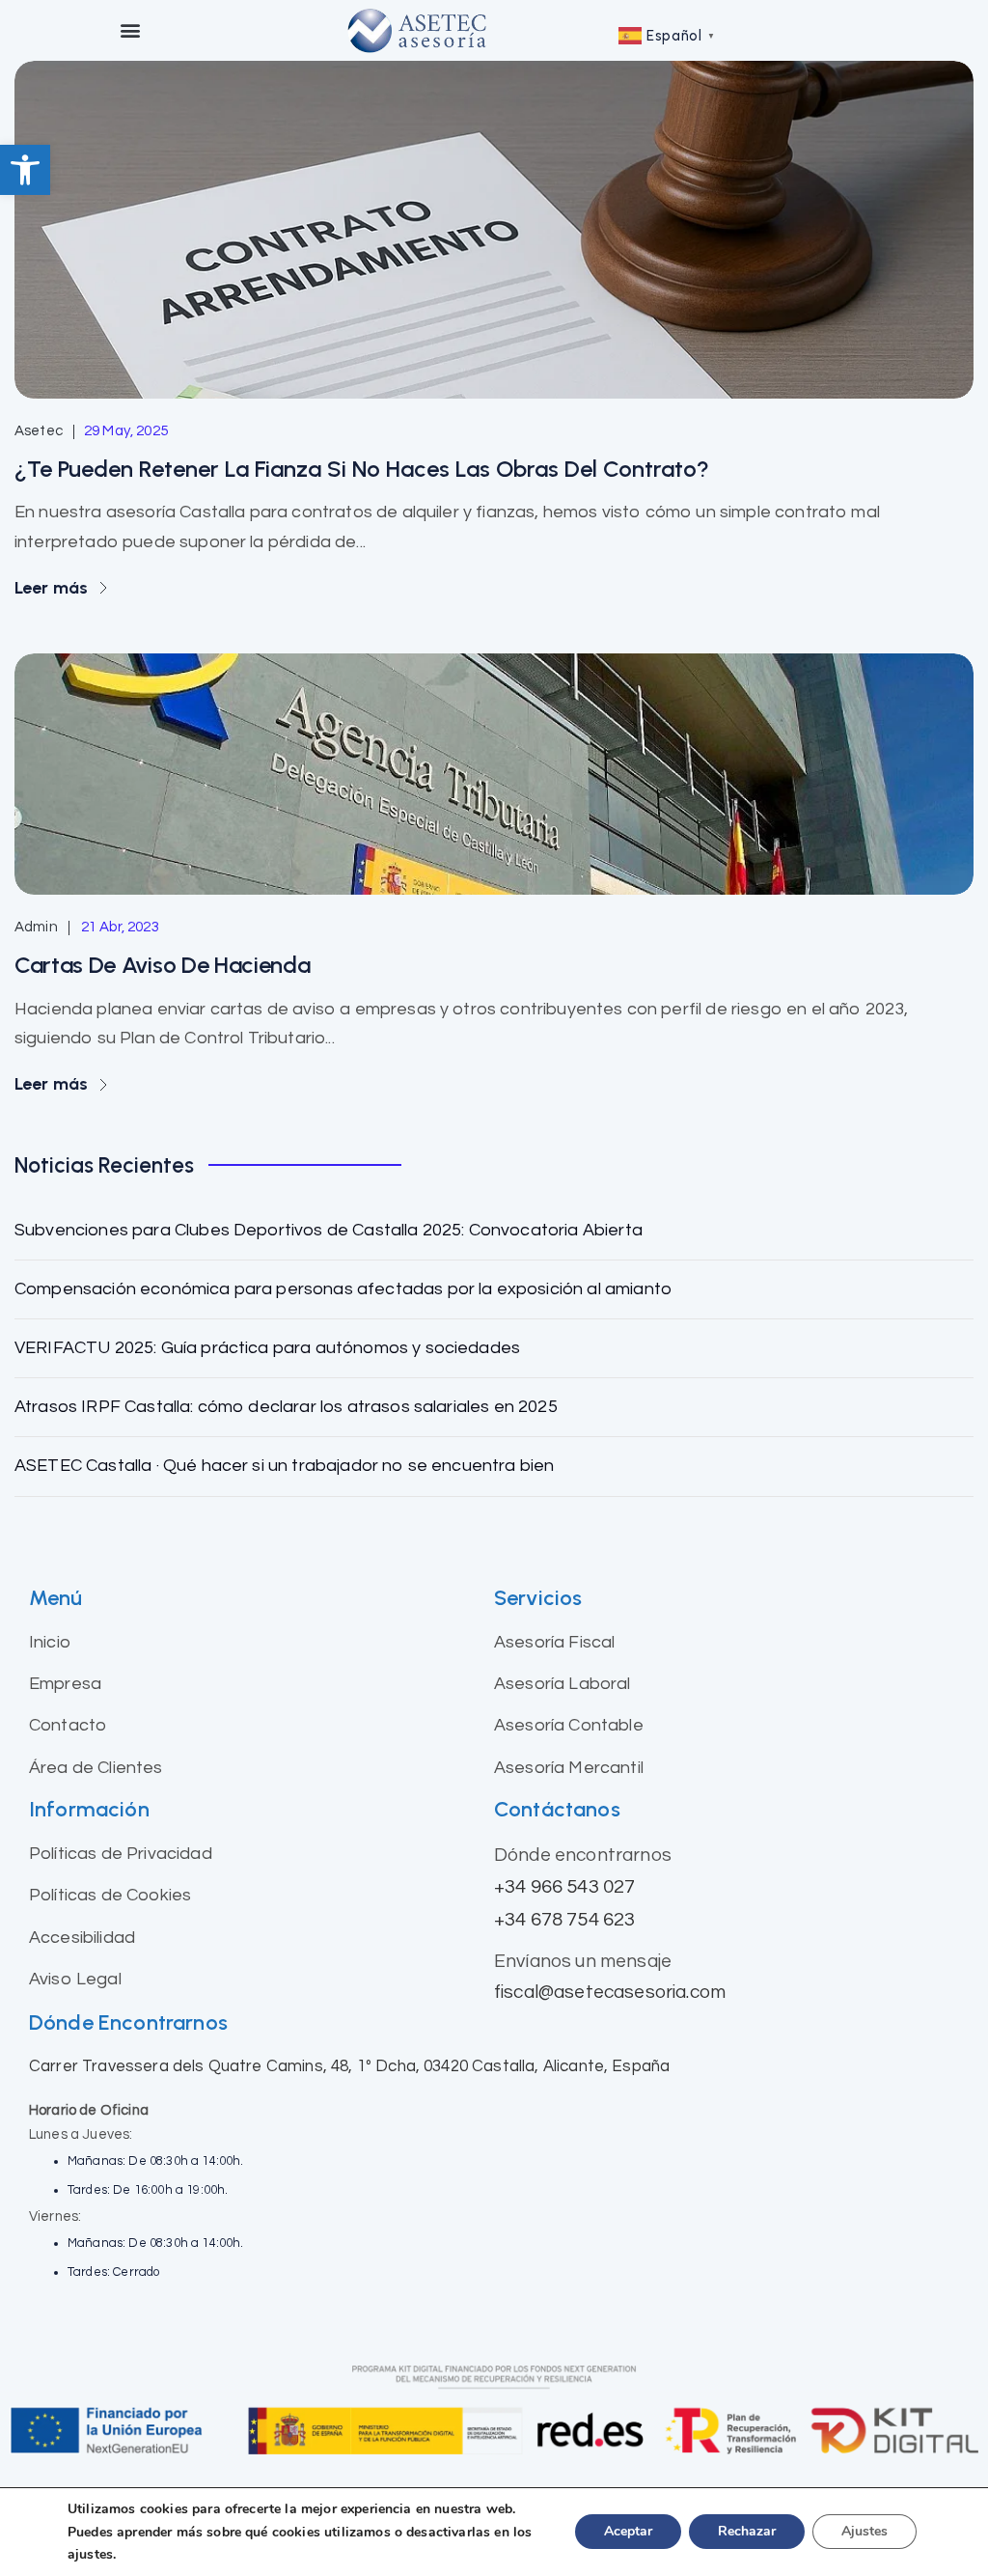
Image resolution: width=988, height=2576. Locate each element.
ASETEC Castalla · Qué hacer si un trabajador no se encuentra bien (284, 1466)
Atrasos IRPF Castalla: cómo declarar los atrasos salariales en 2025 (286, 1407)
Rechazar (747, 2532)
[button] (25, 170)
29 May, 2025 (126, 431)
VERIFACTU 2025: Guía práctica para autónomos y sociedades (267, 1348)
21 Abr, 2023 (120, 927)
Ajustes (864, 2532)
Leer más (53, 588)
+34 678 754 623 (564, 1919)
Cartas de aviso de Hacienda (162, 965)
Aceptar (628, 2532)
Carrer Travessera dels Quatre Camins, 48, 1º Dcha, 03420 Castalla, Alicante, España (349, 2066)
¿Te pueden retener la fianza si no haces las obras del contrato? (362, 469)
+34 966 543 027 (564, 1886)
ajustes (90, 2554)
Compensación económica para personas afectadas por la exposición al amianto (343, 1289)
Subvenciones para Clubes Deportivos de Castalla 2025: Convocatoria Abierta (329, 1230)
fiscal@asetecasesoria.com (610, 1992)
